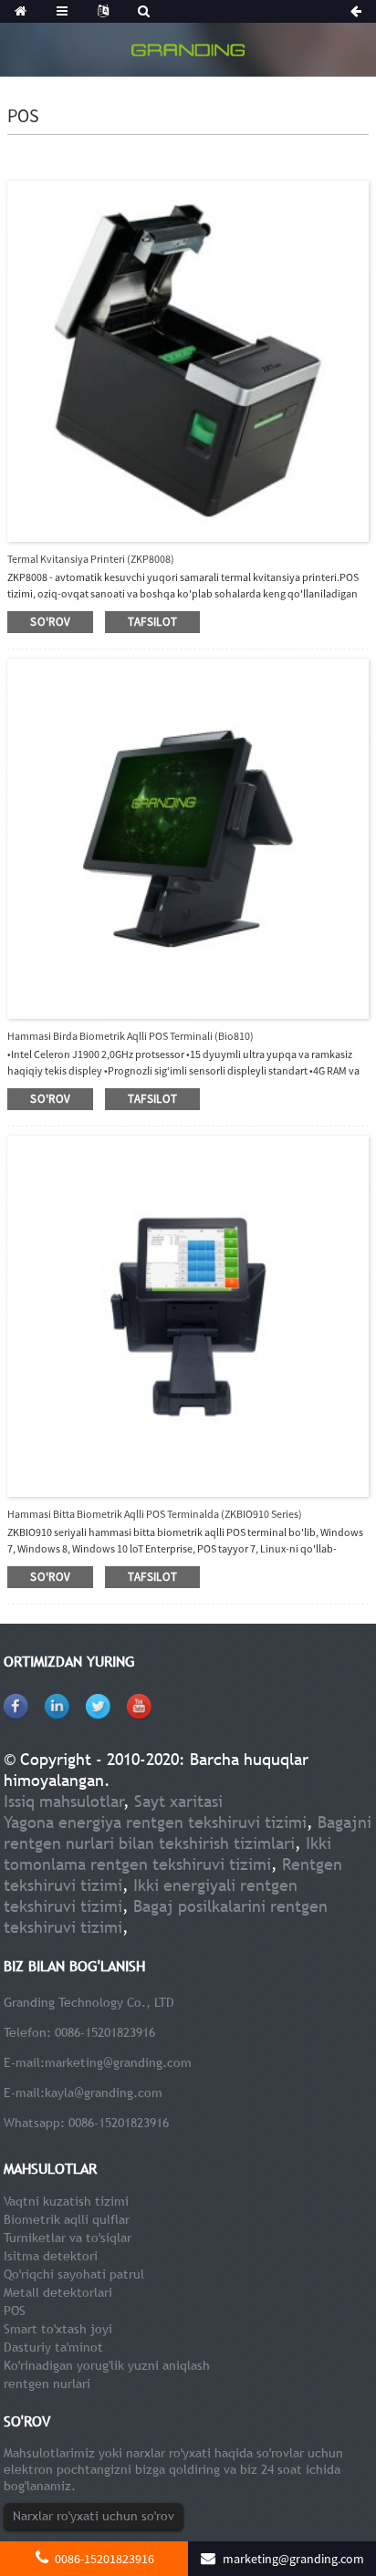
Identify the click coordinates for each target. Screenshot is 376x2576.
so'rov (50, 622)
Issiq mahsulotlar (64, 1801)
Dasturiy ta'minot (53, 2347)
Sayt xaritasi (178, 1801)
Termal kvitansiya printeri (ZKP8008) (91, 559)
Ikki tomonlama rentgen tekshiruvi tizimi (167, 1854)
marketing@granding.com (118, 2062)
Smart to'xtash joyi (58, 2329)
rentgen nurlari (47, 2384)
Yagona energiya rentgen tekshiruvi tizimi (155, 1822)
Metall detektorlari (58, 2292)
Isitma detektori (51, 2256)
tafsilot (152, 622)
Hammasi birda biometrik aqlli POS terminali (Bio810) (131, 1036)
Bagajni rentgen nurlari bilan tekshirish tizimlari (188, 1833)
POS (15, 2311)
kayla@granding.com (104, 2093)
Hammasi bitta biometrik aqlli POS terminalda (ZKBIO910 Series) (155, 1514)
